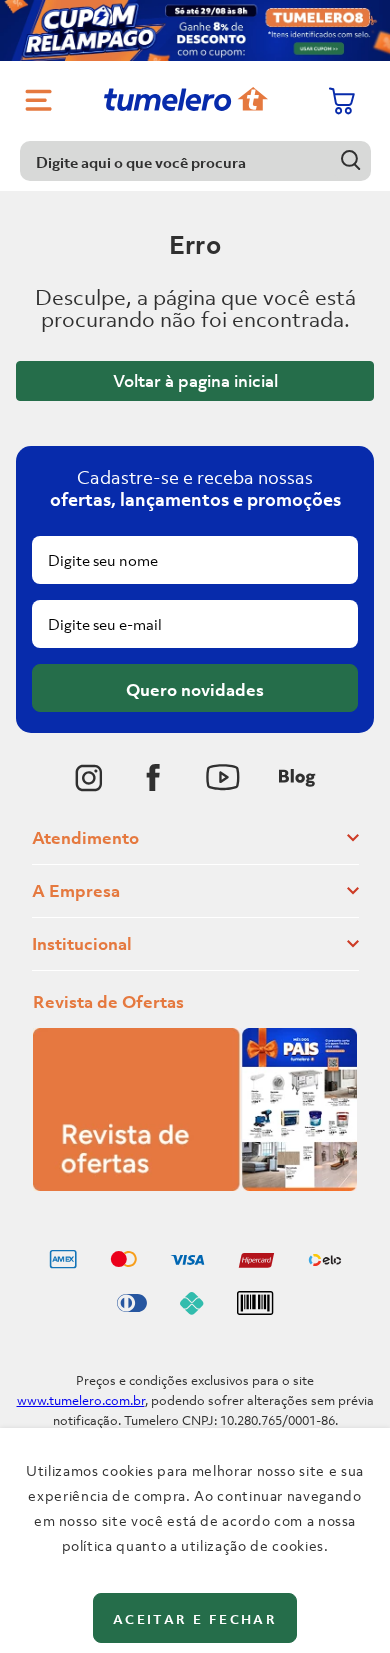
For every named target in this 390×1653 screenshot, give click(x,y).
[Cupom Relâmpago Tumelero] (195, 30)
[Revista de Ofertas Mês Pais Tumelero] (195, 1185)
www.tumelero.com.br (81, 1400)
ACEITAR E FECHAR (195, 1619)
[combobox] (195, 161)
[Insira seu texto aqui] (89, 778)
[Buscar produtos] (351, 160)
